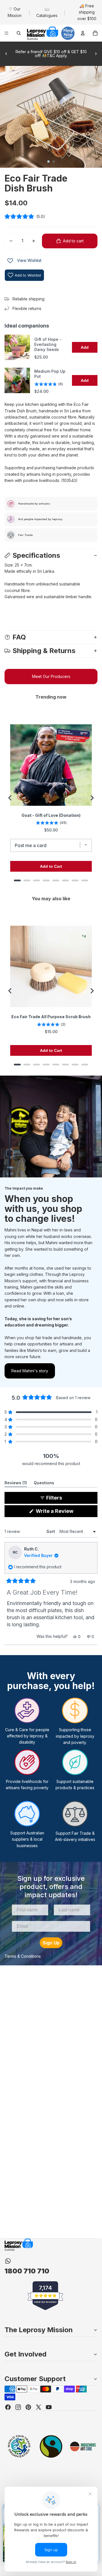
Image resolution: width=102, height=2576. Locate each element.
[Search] (19, 33)
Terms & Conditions (23, 1956)
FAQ (19, 637)
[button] (51, 217)
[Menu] (7, 33)
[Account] (83, 33)
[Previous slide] (6, 54)
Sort (51, 1531)
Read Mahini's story (30, 1371)
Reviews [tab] (16, 1484)
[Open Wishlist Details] (10, 261)
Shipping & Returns (44, 651)
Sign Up (51, 1943)
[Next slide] (96, 54)
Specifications (36, 555)
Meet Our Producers (51, 676)
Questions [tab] (44, 1484)
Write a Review (65, 1512)
